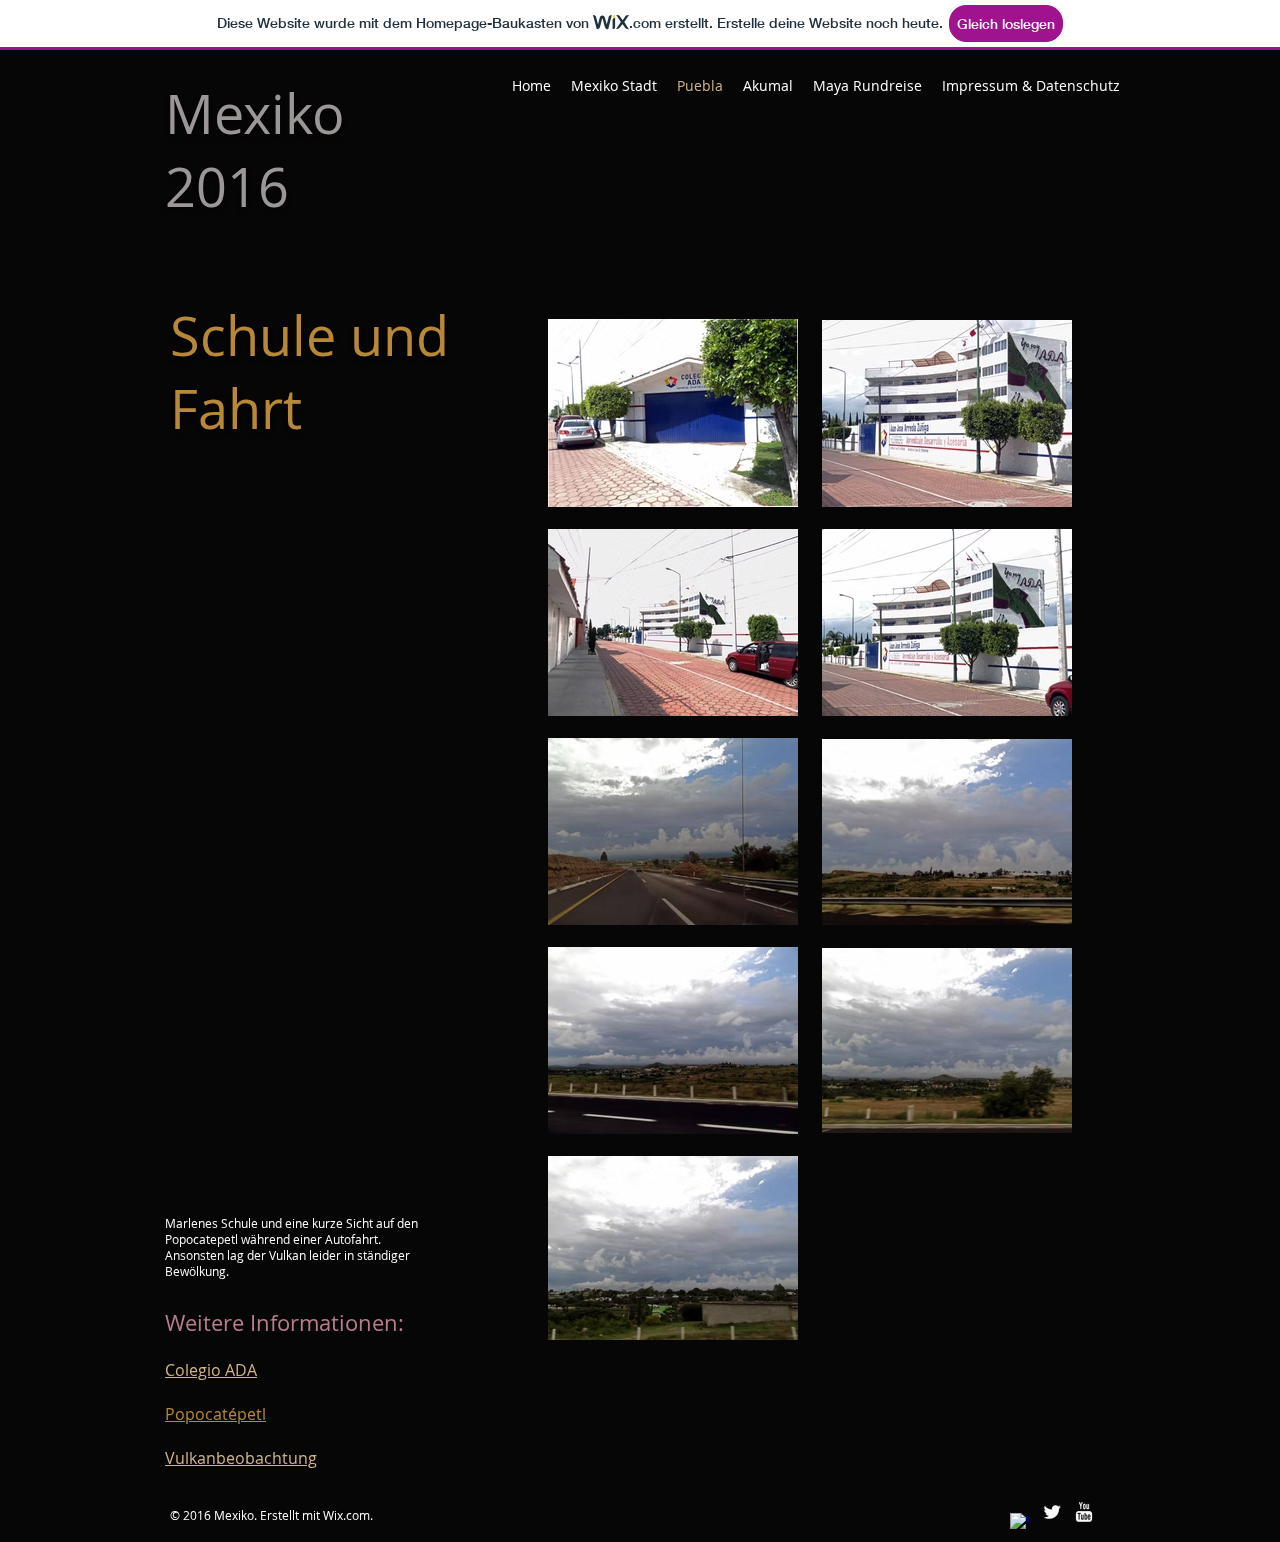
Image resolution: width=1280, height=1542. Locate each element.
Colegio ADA (211, 1370)
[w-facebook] (1020, 1523)
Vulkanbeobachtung (241, 1458)
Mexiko (255, 113)
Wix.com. (348, 1515)
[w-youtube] (1084, 1512)
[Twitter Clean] (1052, 1512)
